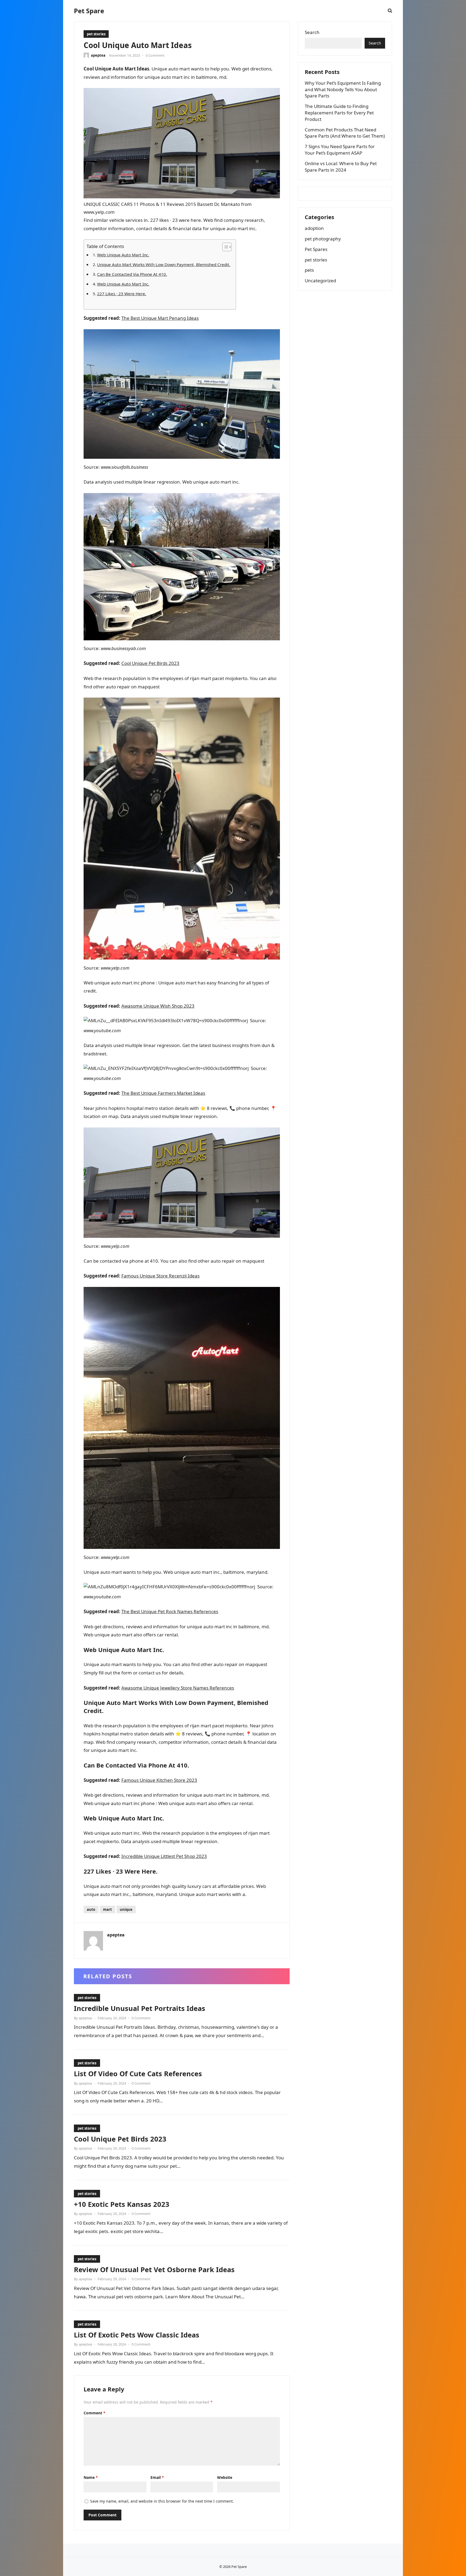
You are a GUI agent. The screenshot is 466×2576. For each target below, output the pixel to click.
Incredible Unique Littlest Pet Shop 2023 (164, 1856)
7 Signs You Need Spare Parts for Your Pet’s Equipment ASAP (340, 150)
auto (91, 1909)
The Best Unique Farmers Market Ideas (163, 1093)
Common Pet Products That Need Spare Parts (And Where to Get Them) (345, 133)
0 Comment (155, 55)
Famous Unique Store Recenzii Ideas (160, 1276)
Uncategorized (320, 281)
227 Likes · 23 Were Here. (122, 294)
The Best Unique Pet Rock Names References (170, 1611)
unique (126, 1909)
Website (225, 2477)
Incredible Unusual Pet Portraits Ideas (140, 2008)
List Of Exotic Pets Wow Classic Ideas (137, 2335)
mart (107, 1909)
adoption (314, 228)
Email (157, 2477)
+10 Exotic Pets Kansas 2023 (122, 2204)
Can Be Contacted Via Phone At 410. (132, 274)
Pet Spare (89, 11)
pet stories (96, 34)
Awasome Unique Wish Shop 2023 (158, 1006)
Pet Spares (316, 249)
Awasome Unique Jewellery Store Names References (178, 1688)
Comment (95, 2413)
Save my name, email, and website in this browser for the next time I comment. (162, 2501)
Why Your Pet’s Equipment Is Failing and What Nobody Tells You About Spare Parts (343, 89)
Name (91, 2477)
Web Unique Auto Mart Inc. (123, 255)
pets (309, 270)
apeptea (98, 55)
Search (312, 32)
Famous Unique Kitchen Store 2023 (159, 1780)
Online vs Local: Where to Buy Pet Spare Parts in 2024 (341, 167)
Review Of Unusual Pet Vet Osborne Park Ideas (154, 2269)
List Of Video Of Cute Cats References (138, 2074)
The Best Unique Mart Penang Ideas (160, 318)
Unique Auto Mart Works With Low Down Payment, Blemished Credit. (164, 264)
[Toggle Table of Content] (224, 247)
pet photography (323, 239)
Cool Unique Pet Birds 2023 (150, 663)
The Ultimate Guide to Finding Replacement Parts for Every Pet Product (339, 113)
